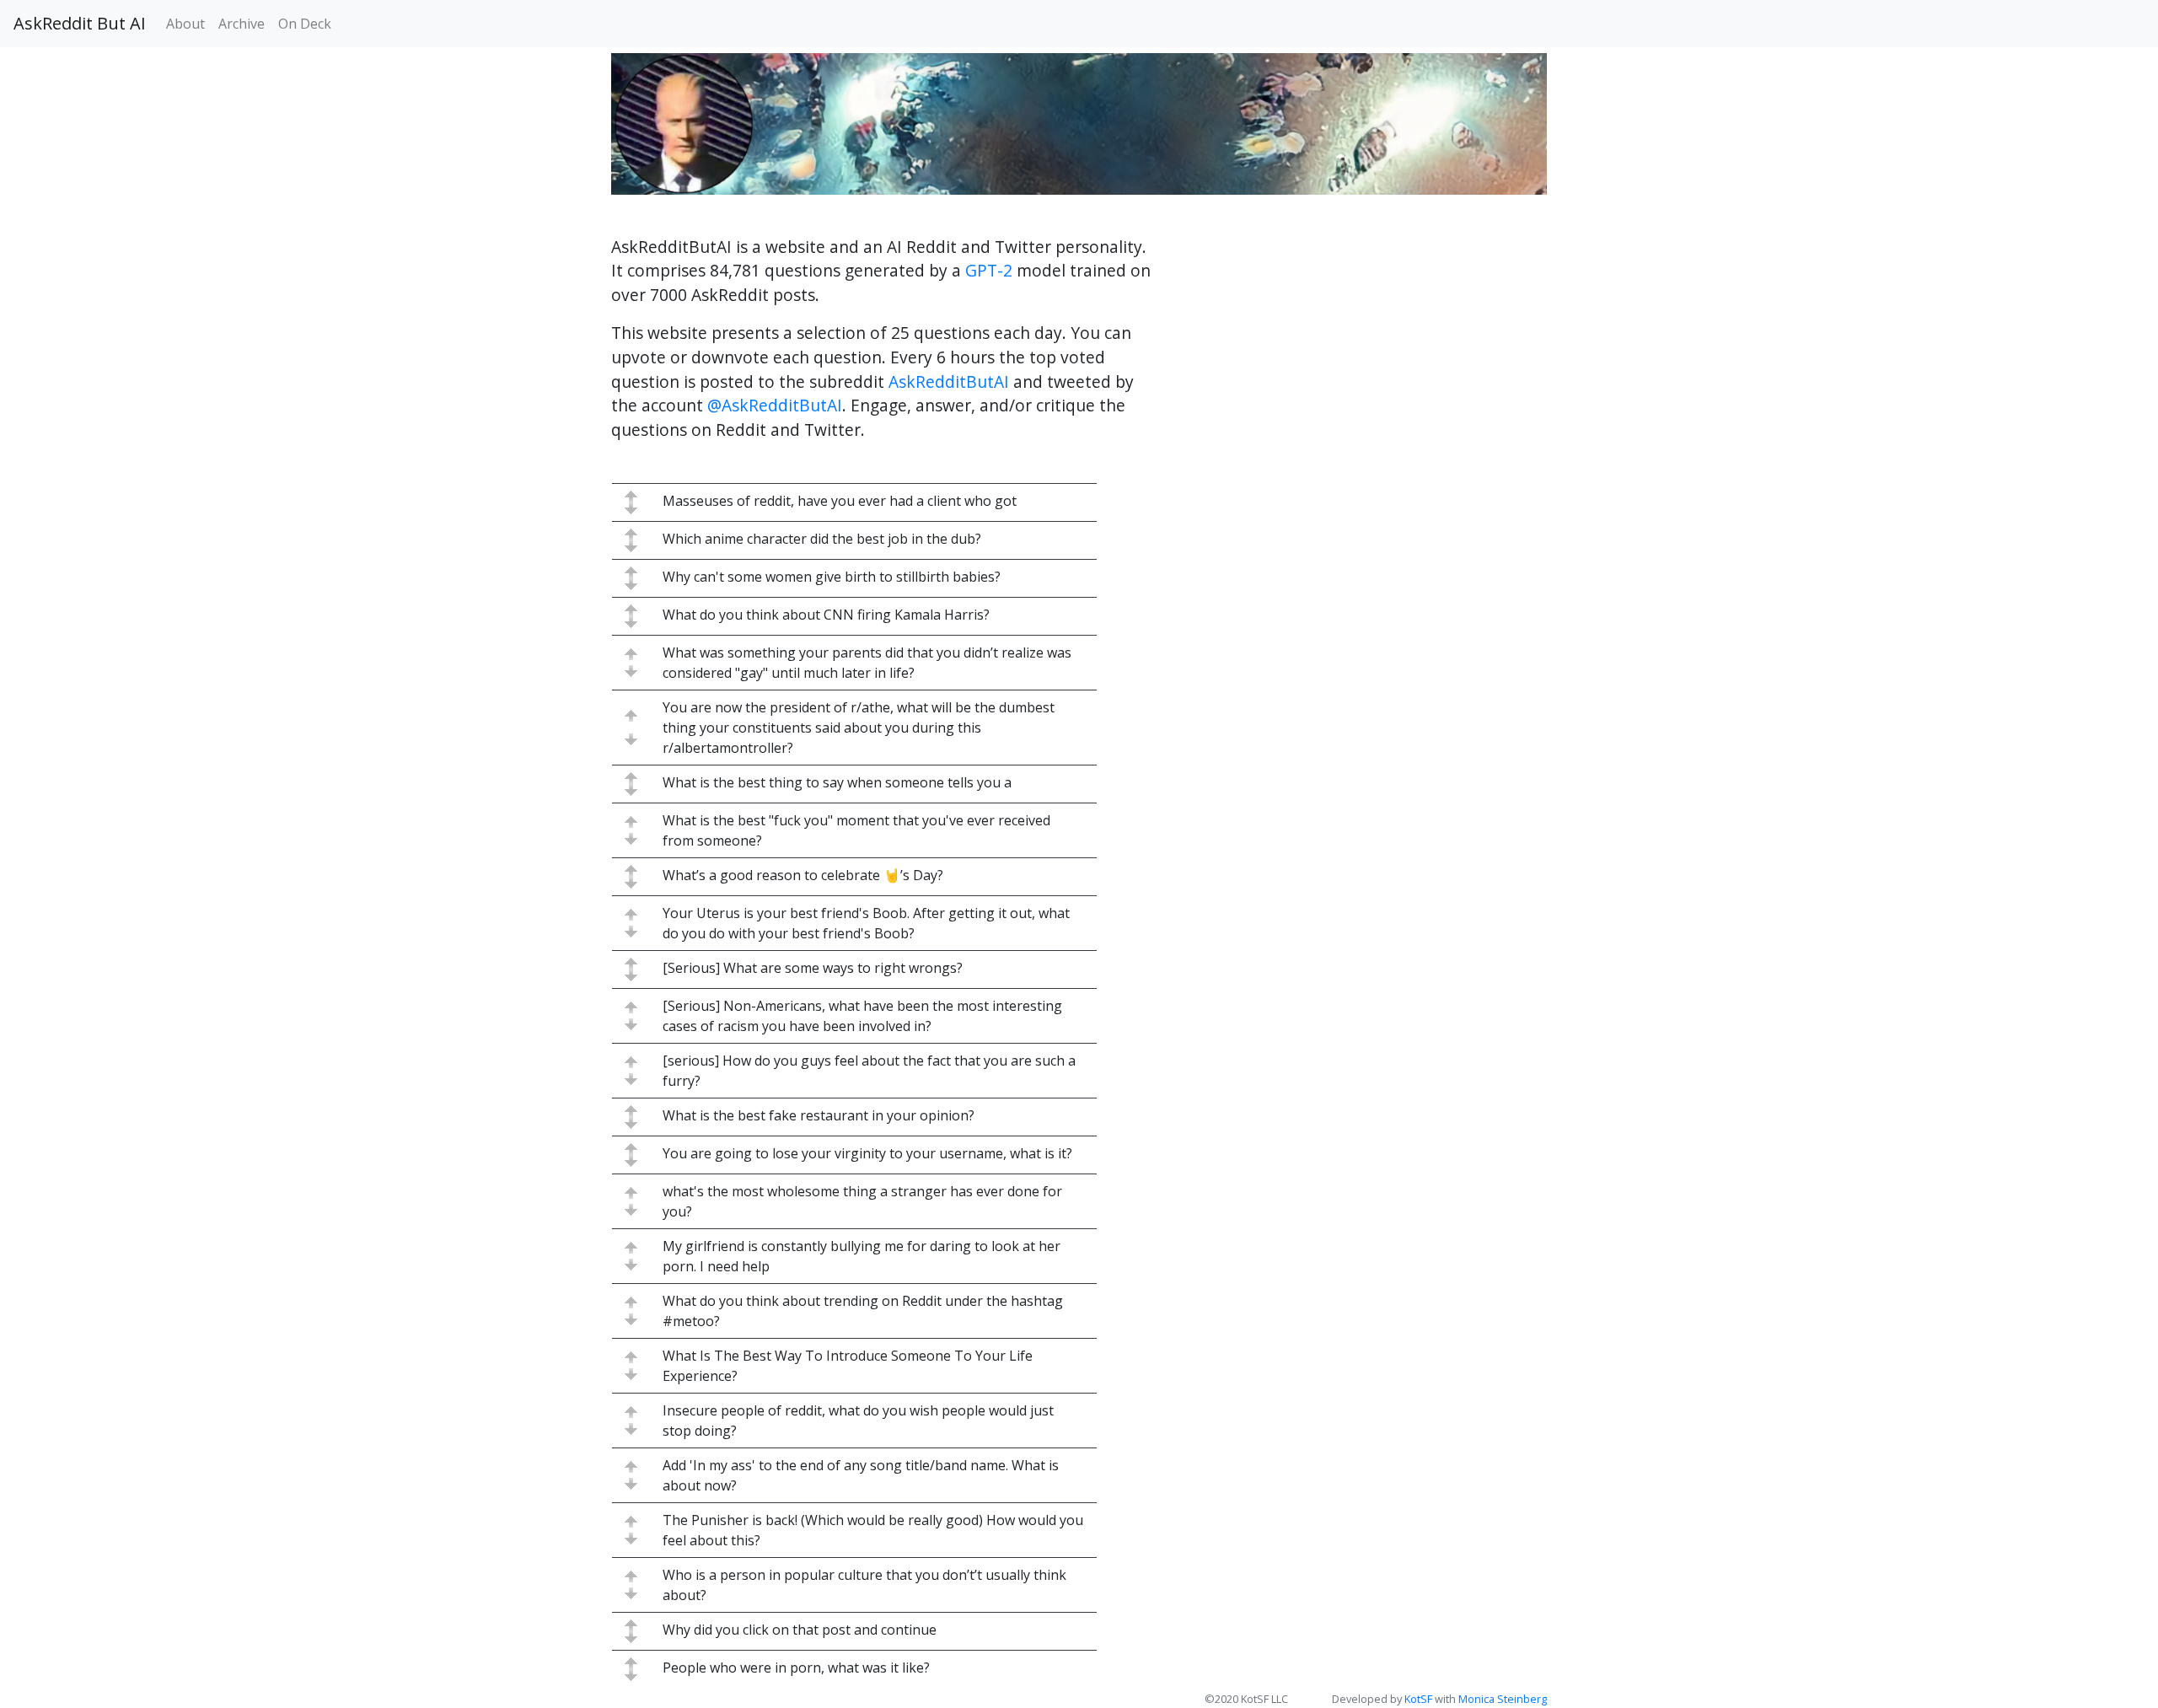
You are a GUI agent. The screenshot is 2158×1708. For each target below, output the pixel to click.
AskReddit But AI (80, 23)
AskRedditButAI (949, 381)
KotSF (1418, 1699)
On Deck (305, 24)
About (185, 24)
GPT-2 (989, 270)
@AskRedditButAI (775, 405)
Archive (242, 24)
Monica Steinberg (1503, 1699)
